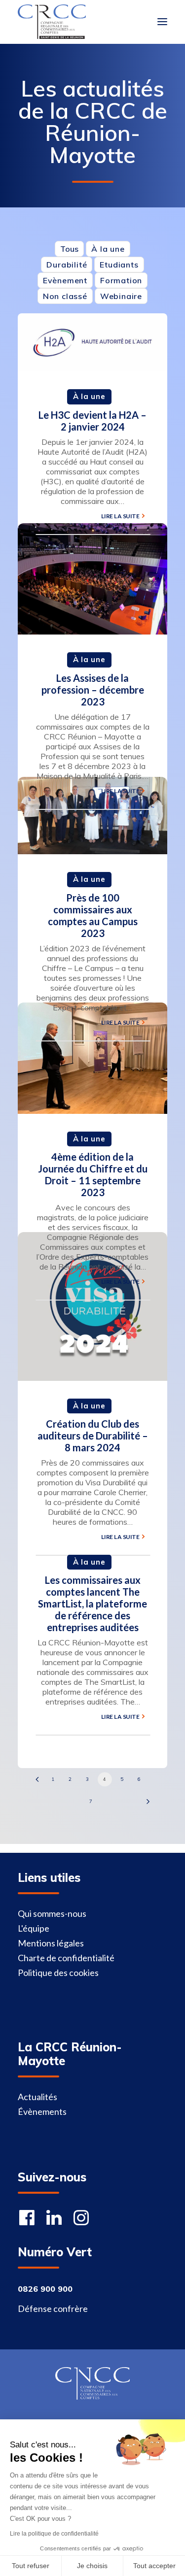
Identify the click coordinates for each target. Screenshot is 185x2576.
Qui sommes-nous (52, 1913)
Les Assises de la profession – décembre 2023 (93, 690)
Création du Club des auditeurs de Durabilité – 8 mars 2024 (93, 1436)
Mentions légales (51, 1943)
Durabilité (67, 265)
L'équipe (34, 1928)
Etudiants (119, 265)
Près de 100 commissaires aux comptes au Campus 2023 (93, 915)
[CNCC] (92, 2383)
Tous (69, 249)
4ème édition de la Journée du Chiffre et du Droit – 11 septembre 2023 (93, 1174)
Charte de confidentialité (66, 1958)
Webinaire (121, 296)
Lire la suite (120, 516)
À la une (108, 249)
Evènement (65, 280)
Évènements (42, 2111)
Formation (121, 280)
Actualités (37, 2097)
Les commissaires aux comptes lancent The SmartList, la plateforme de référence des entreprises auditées (92, 1604)
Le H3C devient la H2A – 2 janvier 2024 (92, 421)
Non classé (65, 296)
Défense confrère (53, 2308)
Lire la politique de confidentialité (54, 2534)
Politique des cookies (58, 1973)
